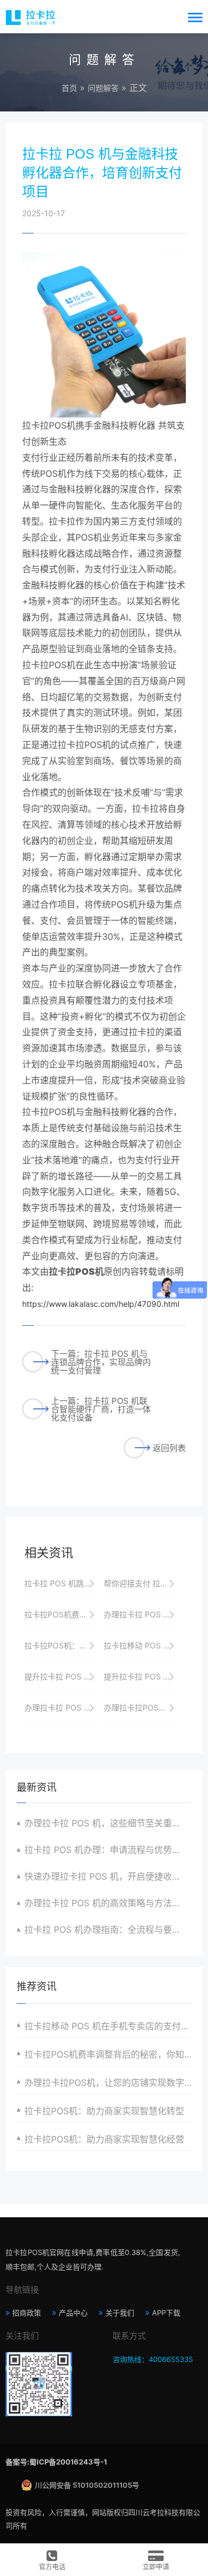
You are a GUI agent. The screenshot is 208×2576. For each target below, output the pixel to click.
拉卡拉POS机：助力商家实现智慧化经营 (104, 2139)
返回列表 (169, 1448)
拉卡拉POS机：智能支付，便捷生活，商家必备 (62, 1645)
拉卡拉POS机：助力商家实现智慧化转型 (104, 2111)
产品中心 (73, 2313)
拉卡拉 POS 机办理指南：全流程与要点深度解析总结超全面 (108, 1930)
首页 (69, 88)
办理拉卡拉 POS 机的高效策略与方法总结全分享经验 (108, 1903)
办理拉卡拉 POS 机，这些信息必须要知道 (141, 1614)
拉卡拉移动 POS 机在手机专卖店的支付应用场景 (108, 2026)
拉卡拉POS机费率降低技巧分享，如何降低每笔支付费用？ (62, 1614)
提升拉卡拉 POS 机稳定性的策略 (62, 1676)
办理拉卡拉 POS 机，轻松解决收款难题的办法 (62, 1707)
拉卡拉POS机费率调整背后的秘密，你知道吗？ (108, 2054)
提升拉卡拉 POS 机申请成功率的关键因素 (141, 1676)
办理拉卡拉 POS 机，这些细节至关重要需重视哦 (108, 1823)
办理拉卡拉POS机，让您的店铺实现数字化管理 (108, 2083)
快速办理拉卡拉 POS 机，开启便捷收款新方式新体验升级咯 (108, 1876)
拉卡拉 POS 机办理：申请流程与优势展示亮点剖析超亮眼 (108, 1850)
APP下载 (166, 2313)
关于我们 (120, 2313)
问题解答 (103, 88)
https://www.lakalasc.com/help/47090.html (101, 1304)
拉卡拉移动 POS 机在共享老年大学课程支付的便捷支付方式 (141, 1645)
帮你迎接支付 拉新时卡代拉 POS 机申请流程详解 (141, 1583)
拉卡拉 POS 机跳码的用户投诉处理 (62, 1583)
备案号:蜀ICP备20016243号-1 (56, 2462)
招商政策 (27, 2313)
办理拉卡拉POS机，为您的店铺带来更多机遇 (141, 1707)
